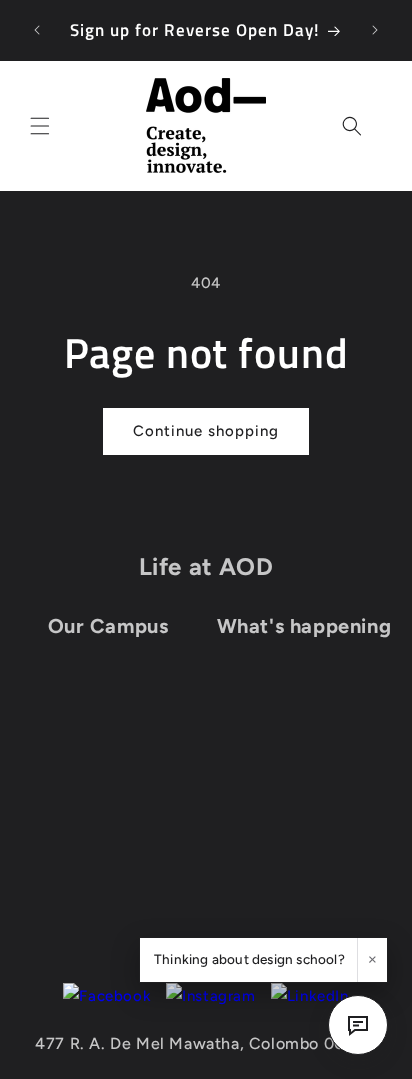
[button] (40, 126)
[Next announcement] (375, 30)
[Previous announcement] (37, 30)
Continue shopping (206, 431)
